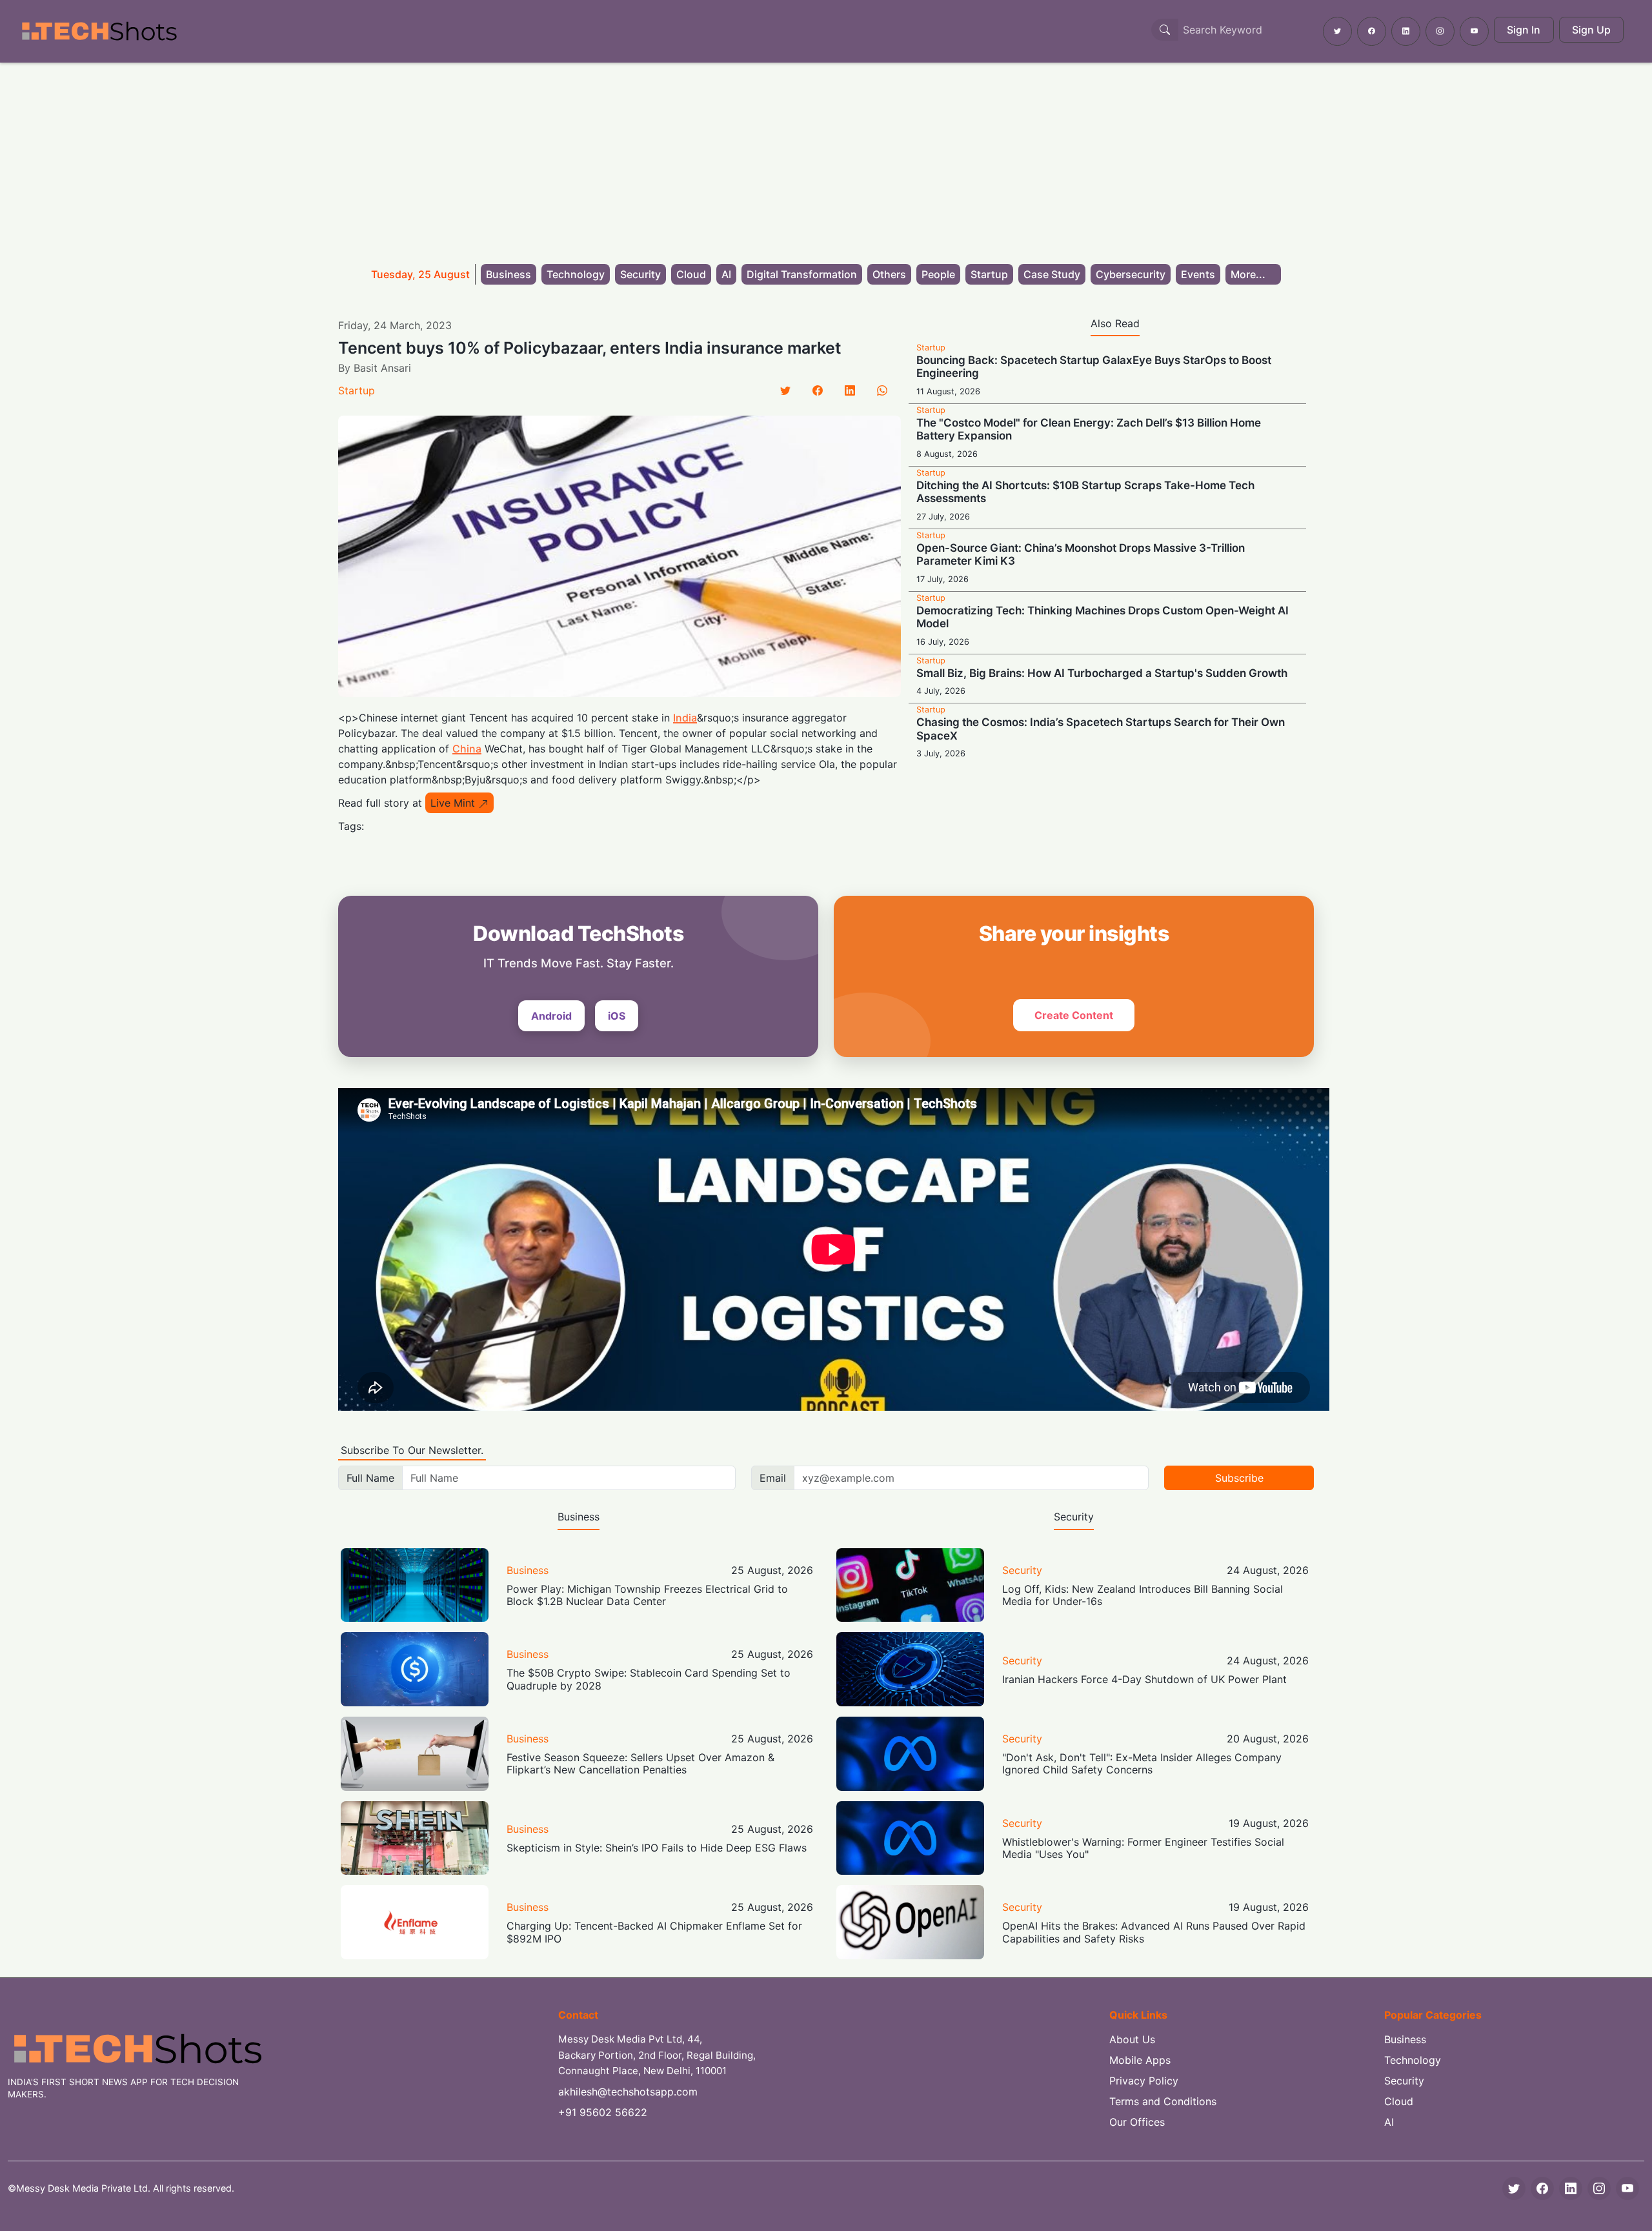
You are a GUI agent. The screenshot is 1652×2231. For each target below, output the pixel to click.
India (685, 718)
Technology (576, 274)
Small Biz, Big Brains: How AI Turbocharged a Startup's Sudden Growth (1102, 673)
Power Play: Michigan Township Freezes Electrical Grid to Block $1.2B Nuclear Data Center (647, 1595)
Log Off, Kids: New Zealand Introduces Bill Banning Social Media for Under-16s (1143, 1595)
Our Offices (1137, 2122)
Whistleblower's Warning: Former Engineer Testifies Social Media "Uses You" (1143, 1848)
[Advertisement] (826, 159)
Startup (989, 274)
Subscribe (1239, 1478)
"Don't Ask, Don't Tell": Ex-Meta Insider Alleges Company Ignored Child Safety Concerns (1142, 1763)
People (938, 274)
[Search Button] (1165, 30)
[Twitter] (785, 390)
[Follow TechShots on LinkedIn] (1406, 31)
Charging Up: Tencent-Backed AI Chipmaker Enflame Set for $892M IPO (654, 1932)
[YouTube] (1627, 2188)
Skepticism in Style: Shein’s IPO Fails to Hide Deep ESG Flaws (657, 1848)
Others (889, 274)
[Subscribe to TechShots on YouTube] (1474, 31)
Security (640, 274)
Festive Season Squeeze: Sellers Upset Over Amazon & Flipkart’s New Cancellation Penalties (640, 1763)
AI (726, 274)
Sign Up (1591, 30)
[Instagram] (1599, 2188)
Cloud (691, 274)
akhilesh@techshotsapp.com (628, 2092)
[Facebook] (818, 390)
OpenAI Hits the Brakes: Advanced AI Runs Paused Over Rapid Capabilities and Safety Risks (1154, 1932)
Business (509, 274)
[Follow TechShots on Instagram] (1440, 31)
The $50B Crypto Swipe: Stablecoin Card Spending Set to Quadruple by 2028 (649, 1679)
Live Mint (453, 803)
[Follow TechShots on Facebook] (1372, 31)
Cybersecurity (1131, 274)
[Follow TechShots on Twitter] (1337, 31)
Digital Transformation (802, 274)
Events (1198, 274)
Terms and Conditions (1163, 2101)
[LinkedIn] (850, 390)
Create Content (1074, 1015)
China (467, 749)
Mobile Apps (1140, 2060)
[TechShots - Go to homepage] (99, 31)
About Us (1132, 2039)
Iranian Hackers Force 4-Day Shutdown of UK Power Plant (1144, 1679)
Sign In (1524, 30)
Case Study (1052, 274)
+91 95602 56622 (603, 2112)
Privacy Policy (1144, 2081)
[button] (1253, 274)
